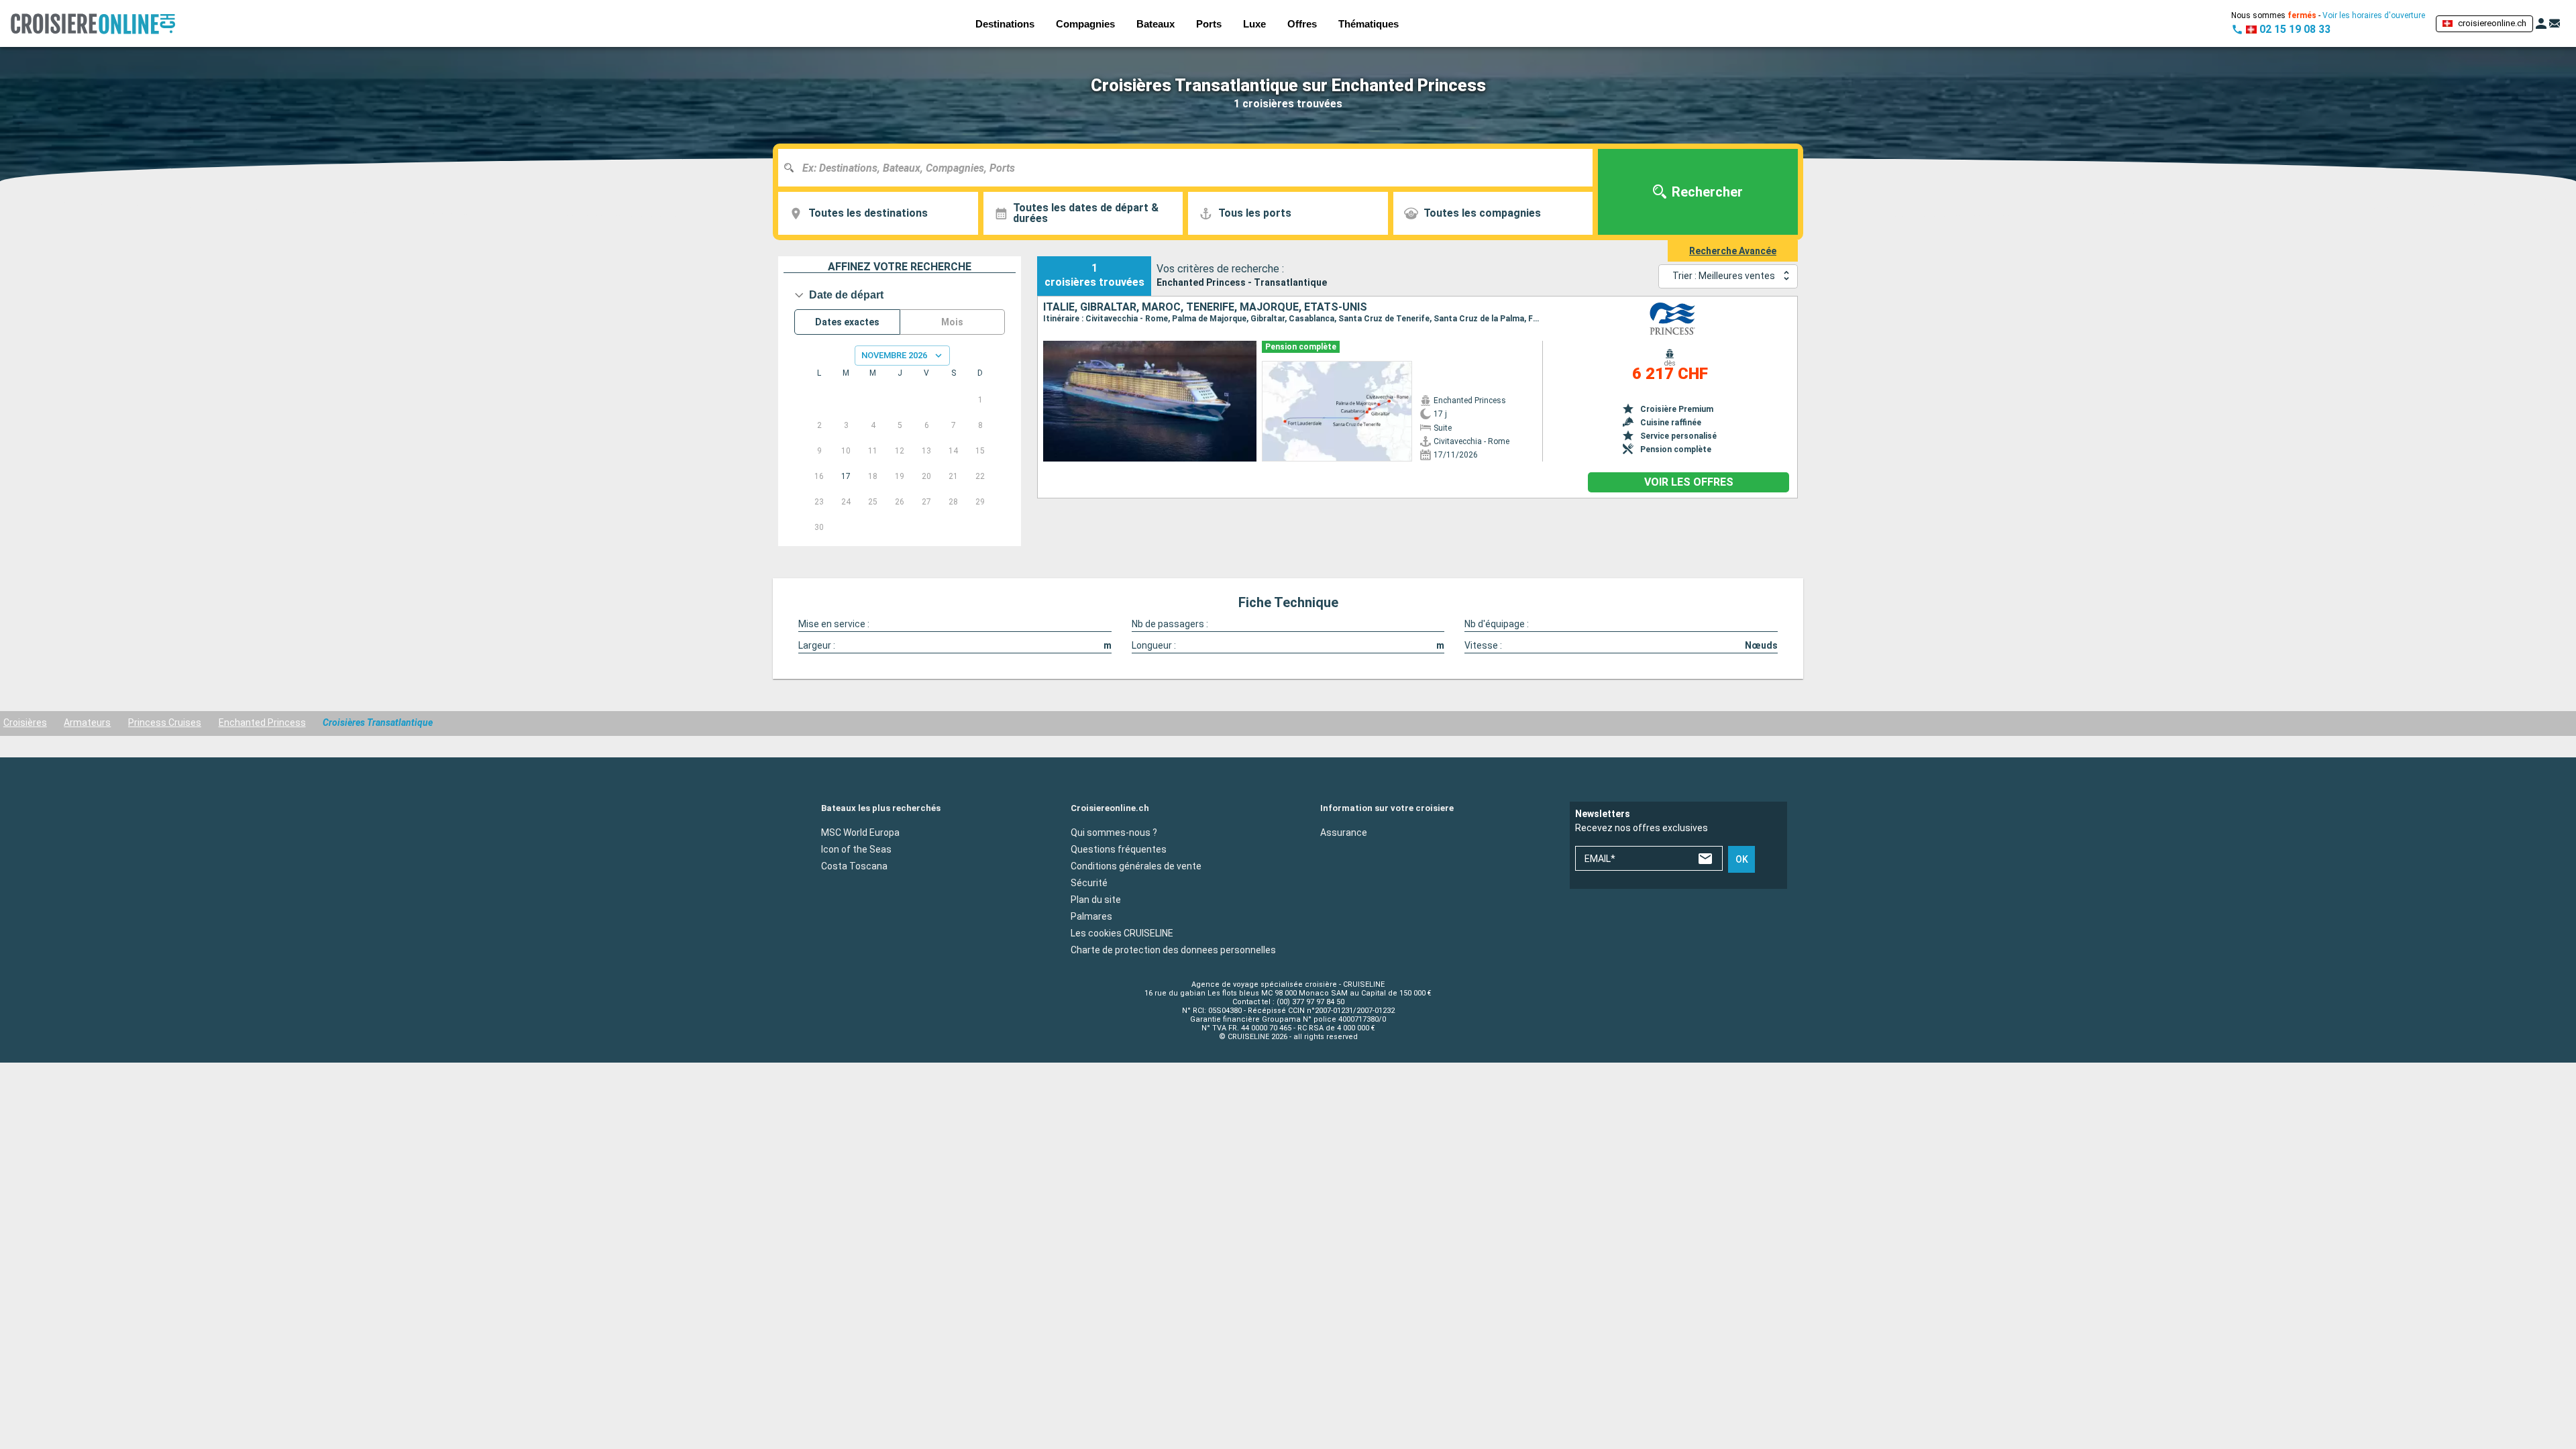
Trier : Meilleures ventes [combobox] (1724, 276)
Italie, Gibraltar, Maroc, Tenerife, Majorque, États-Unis (1205, 307)
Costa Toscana (854, 866)
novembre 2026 (894, 355)
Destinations (1005, 24)
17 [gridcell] (846, 476)
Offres (1302, 24)
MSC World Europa (860, 833)
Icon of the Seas (856, 849)
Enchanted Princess (262, 722)
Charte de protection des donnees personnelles (1173, 950)
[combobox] (1190, 168)
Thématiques (1368, 24)
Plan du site (1096, 900)
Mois (952, 322)
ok (1742, 859)
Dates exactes (847, 322)
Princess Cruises (165, 722)
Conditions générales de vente (1136, 866)
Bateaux (1156, 24)
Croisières (25, 722)
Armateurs (87, 722)
